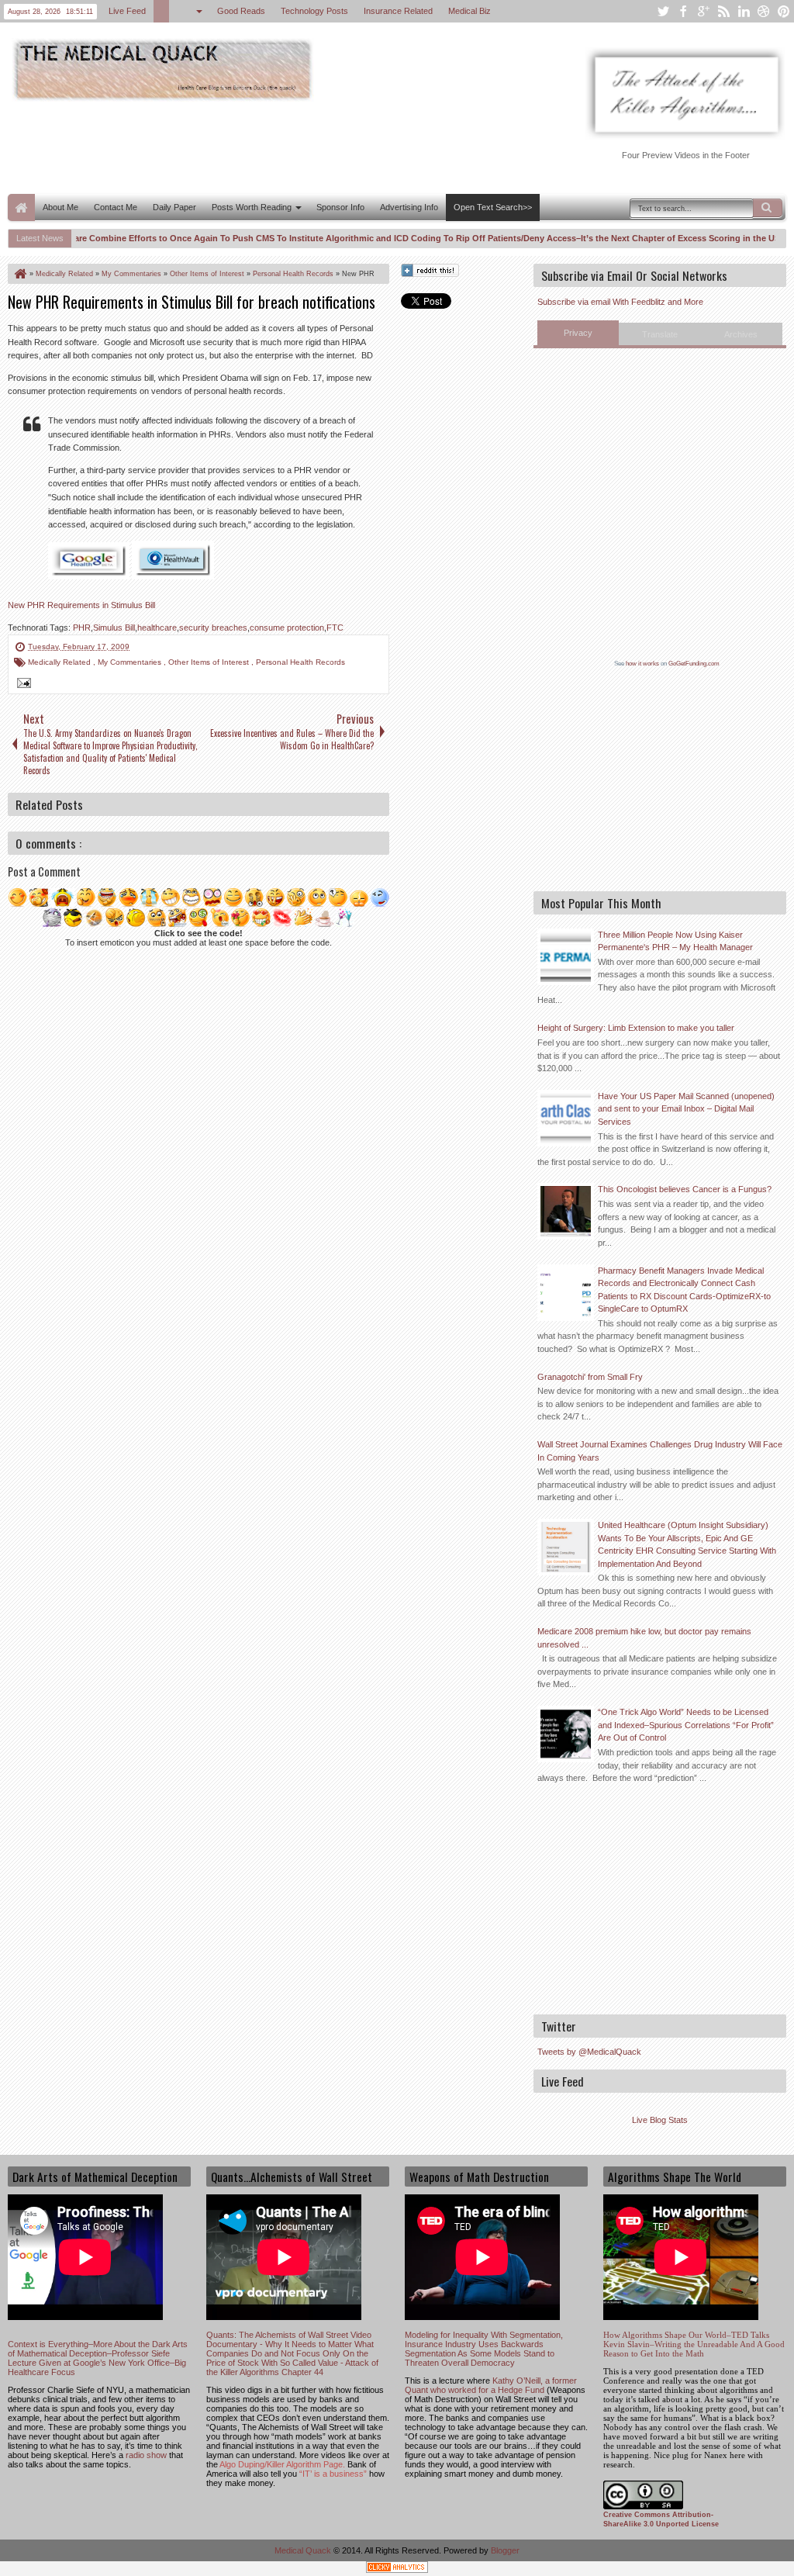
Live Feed (128, 11)
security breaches (213, 628)
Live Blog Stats (660, 2120)
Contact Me (116, 207)
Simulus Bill (114, 628)
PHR (82, 628)
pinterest (784, 11)
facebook (683, 11)
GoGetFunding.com (694, 664)
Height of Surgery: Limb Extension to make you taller (636, 1028)
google (703, 11)
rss (723, 11)
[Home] (19, 274)
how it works (642, 664)
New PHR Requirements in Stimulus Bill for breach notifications (192, 302)
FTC (335, 628)
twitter (663, 11)
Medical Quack (304, 2550)
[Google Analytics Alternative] (397, 2569)
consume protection (287, 628)
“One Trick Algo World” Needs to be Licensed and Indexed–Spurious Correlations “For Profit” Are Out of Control (686, 1725)
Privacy (578, 333)
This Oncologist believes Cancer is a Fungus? (685, 1189)
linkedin (744, 11)
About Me (60, 207)
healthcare (157, 628)
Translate (660, 334)
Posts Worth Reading (252, 207)
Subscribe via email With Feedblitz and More (620, 302)
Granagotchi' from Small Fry (590, 1377)
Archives (741, 334)
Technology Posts (315, 11)
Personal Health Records (300, 662)
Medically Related (60, 662)
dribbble (764, 11)
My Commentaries (131, 662)
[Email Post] (22, 685)
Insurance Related (399, 11)
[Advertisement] (290, 146)
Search (768, 208)
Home (21, 207)
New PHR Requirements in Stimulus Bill (81, 605)
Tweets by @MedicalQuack (589, 2052)
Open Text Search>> (493, 207)
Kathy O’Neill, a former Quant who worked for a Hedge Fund (491, 2385)
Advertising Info (409, 207)
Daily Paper (174, 207)
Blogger (505, 2550)
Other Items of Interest (210, 662)
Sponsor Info (340, 207)
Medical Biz (470, 11)
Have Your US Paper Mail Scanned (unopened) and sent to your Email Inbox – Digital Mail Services (686, 1109)
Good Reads (242, 11)
